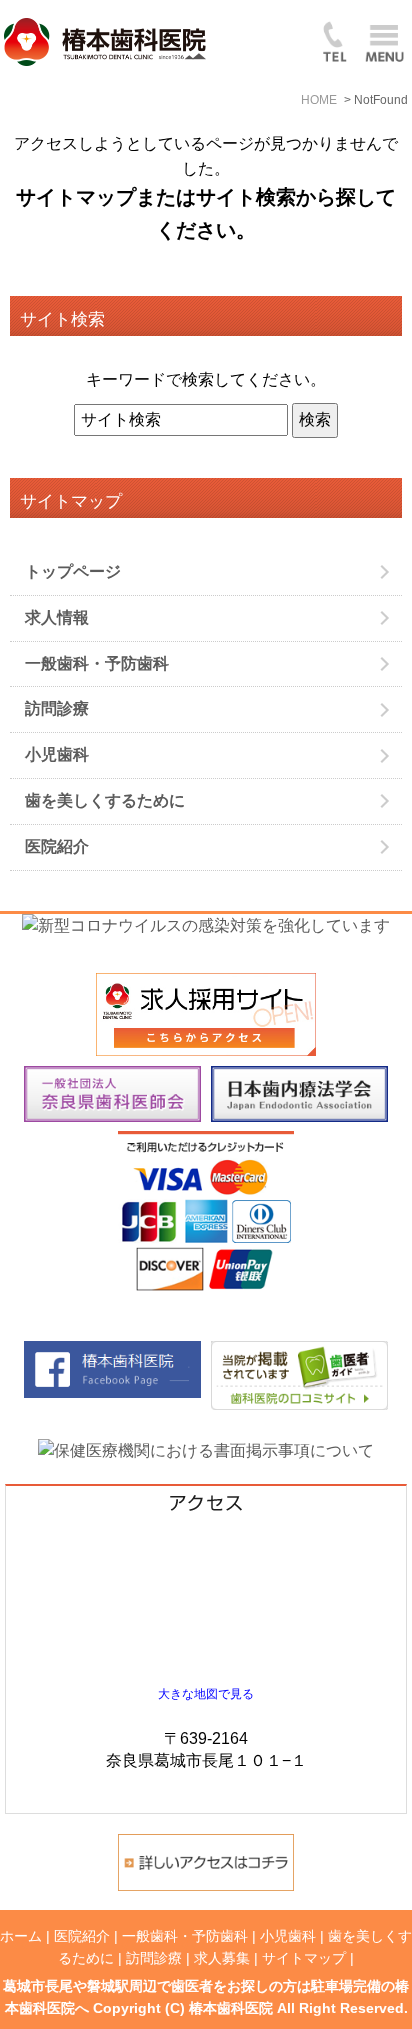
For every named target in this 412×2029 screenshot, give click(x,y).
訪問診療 (57, 708)
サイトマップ (304, 1958)
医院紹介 (57, 846)
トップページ (73, 571)
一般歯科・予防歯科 (97, 663)
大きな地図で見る (206, 1694)
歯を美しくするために (105, 800)
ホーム (21, 1936)
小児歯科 (57, 754)
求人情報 (57, 617)
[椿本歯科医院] (299, 1352)
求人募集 (222, 1958)
